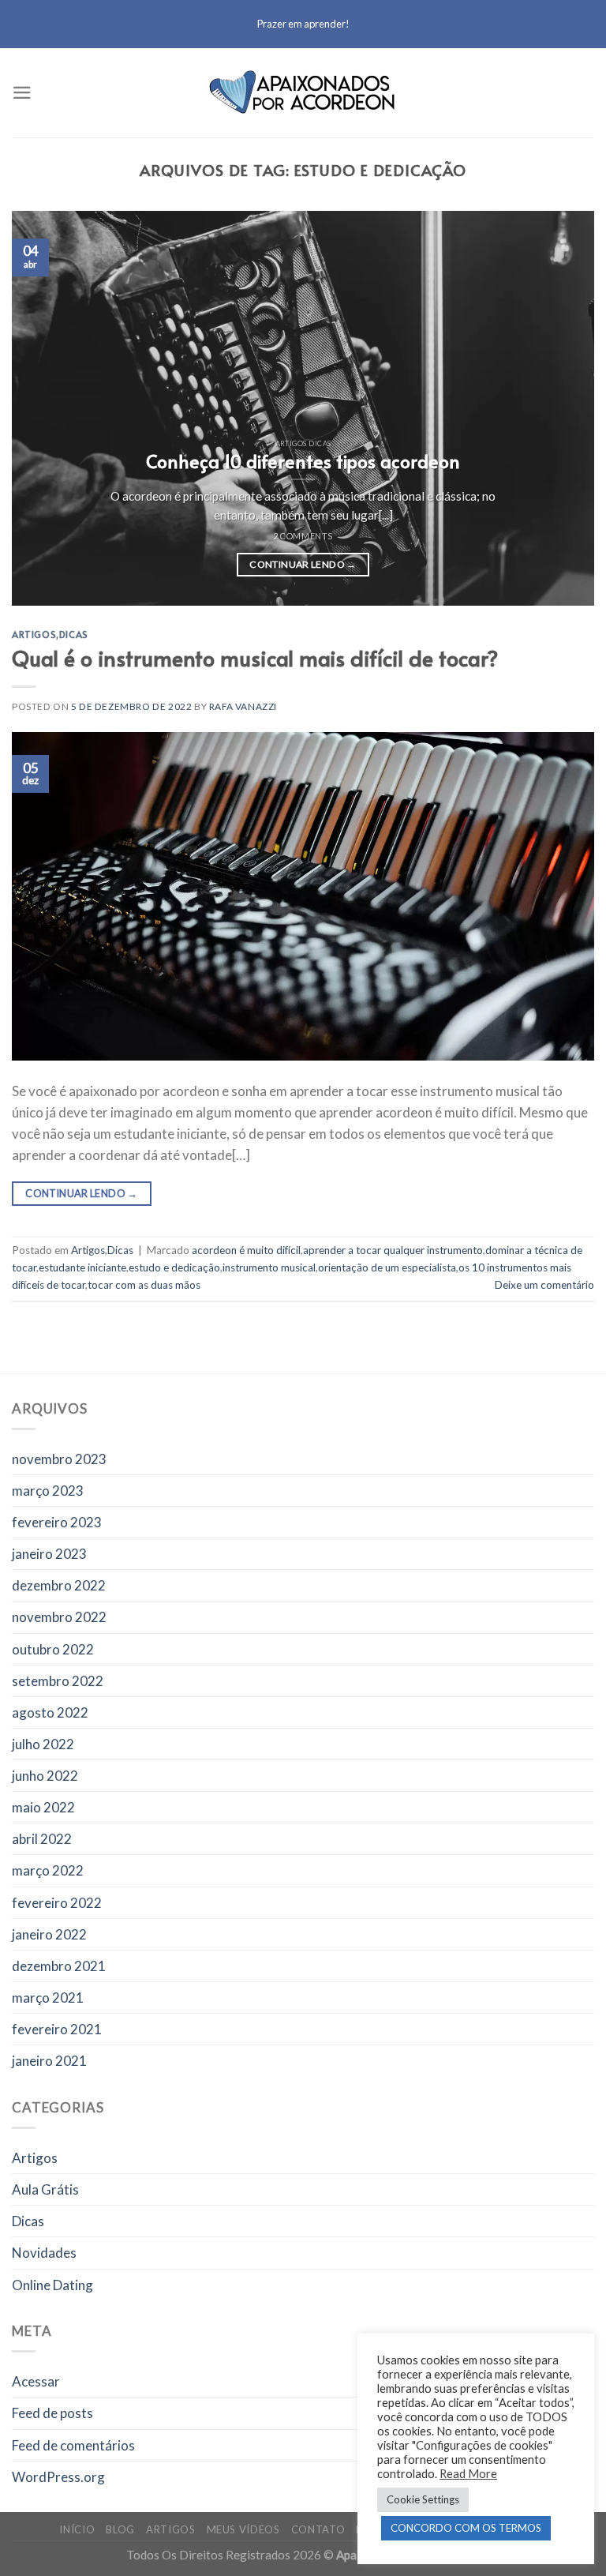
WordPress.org (58, 2477)
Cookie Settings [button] (423, 2499)
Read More (468, 2474)
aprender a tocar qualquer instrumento (393, 1250)
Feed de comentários (73, 2445)
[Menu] (22, 93)
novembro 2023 (59, 1459)
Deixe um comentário (544, 1285)
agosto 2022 (50, 1712)
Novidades (44, 2253)
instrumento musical (269, 1267)
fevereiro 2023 (57, 1522)
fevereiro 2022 (57, 1903)
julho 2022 (43, 1744)
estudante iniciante (82, 1267)
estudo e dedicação (174, 1267)
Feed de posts (52, 2413)
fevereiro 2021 (57, 2029)
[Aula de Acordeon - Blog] (303, 93)
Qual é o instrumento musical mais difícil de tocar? (255, 658)
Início (77, 2529)
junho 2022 (45, 1776)
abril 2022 (42, 1839)
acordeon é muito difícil (246, 1250)
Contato (318, 2529)
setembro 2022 (58, 1681)
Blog (120, 2529)
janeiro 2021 (49, 2061)
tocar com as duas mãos (144, 1285)
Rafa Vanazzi (243, 706)
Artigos (34, 634)
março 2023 (48, 1491)
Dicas (74, 634)
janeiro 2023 (49, 1554)
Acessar (36, 2381)
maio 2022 (43, 1807)
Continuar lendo (303, 564)
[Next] (563, 408)
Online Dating (52, 2285)
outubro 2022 (53, 1649)
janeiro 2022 (49, 1934)
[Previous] (43, 408)
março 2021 (48, 1998)
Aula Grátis (45, 2189)
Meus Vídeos (243, 2529)
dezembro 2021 (59, 1966)
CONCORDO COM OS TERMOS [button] (466, 2528)
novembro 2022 (59, 1617)
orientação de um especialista (387, 1267)
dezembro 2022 (59, 1585)
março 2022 (48, 1870)
